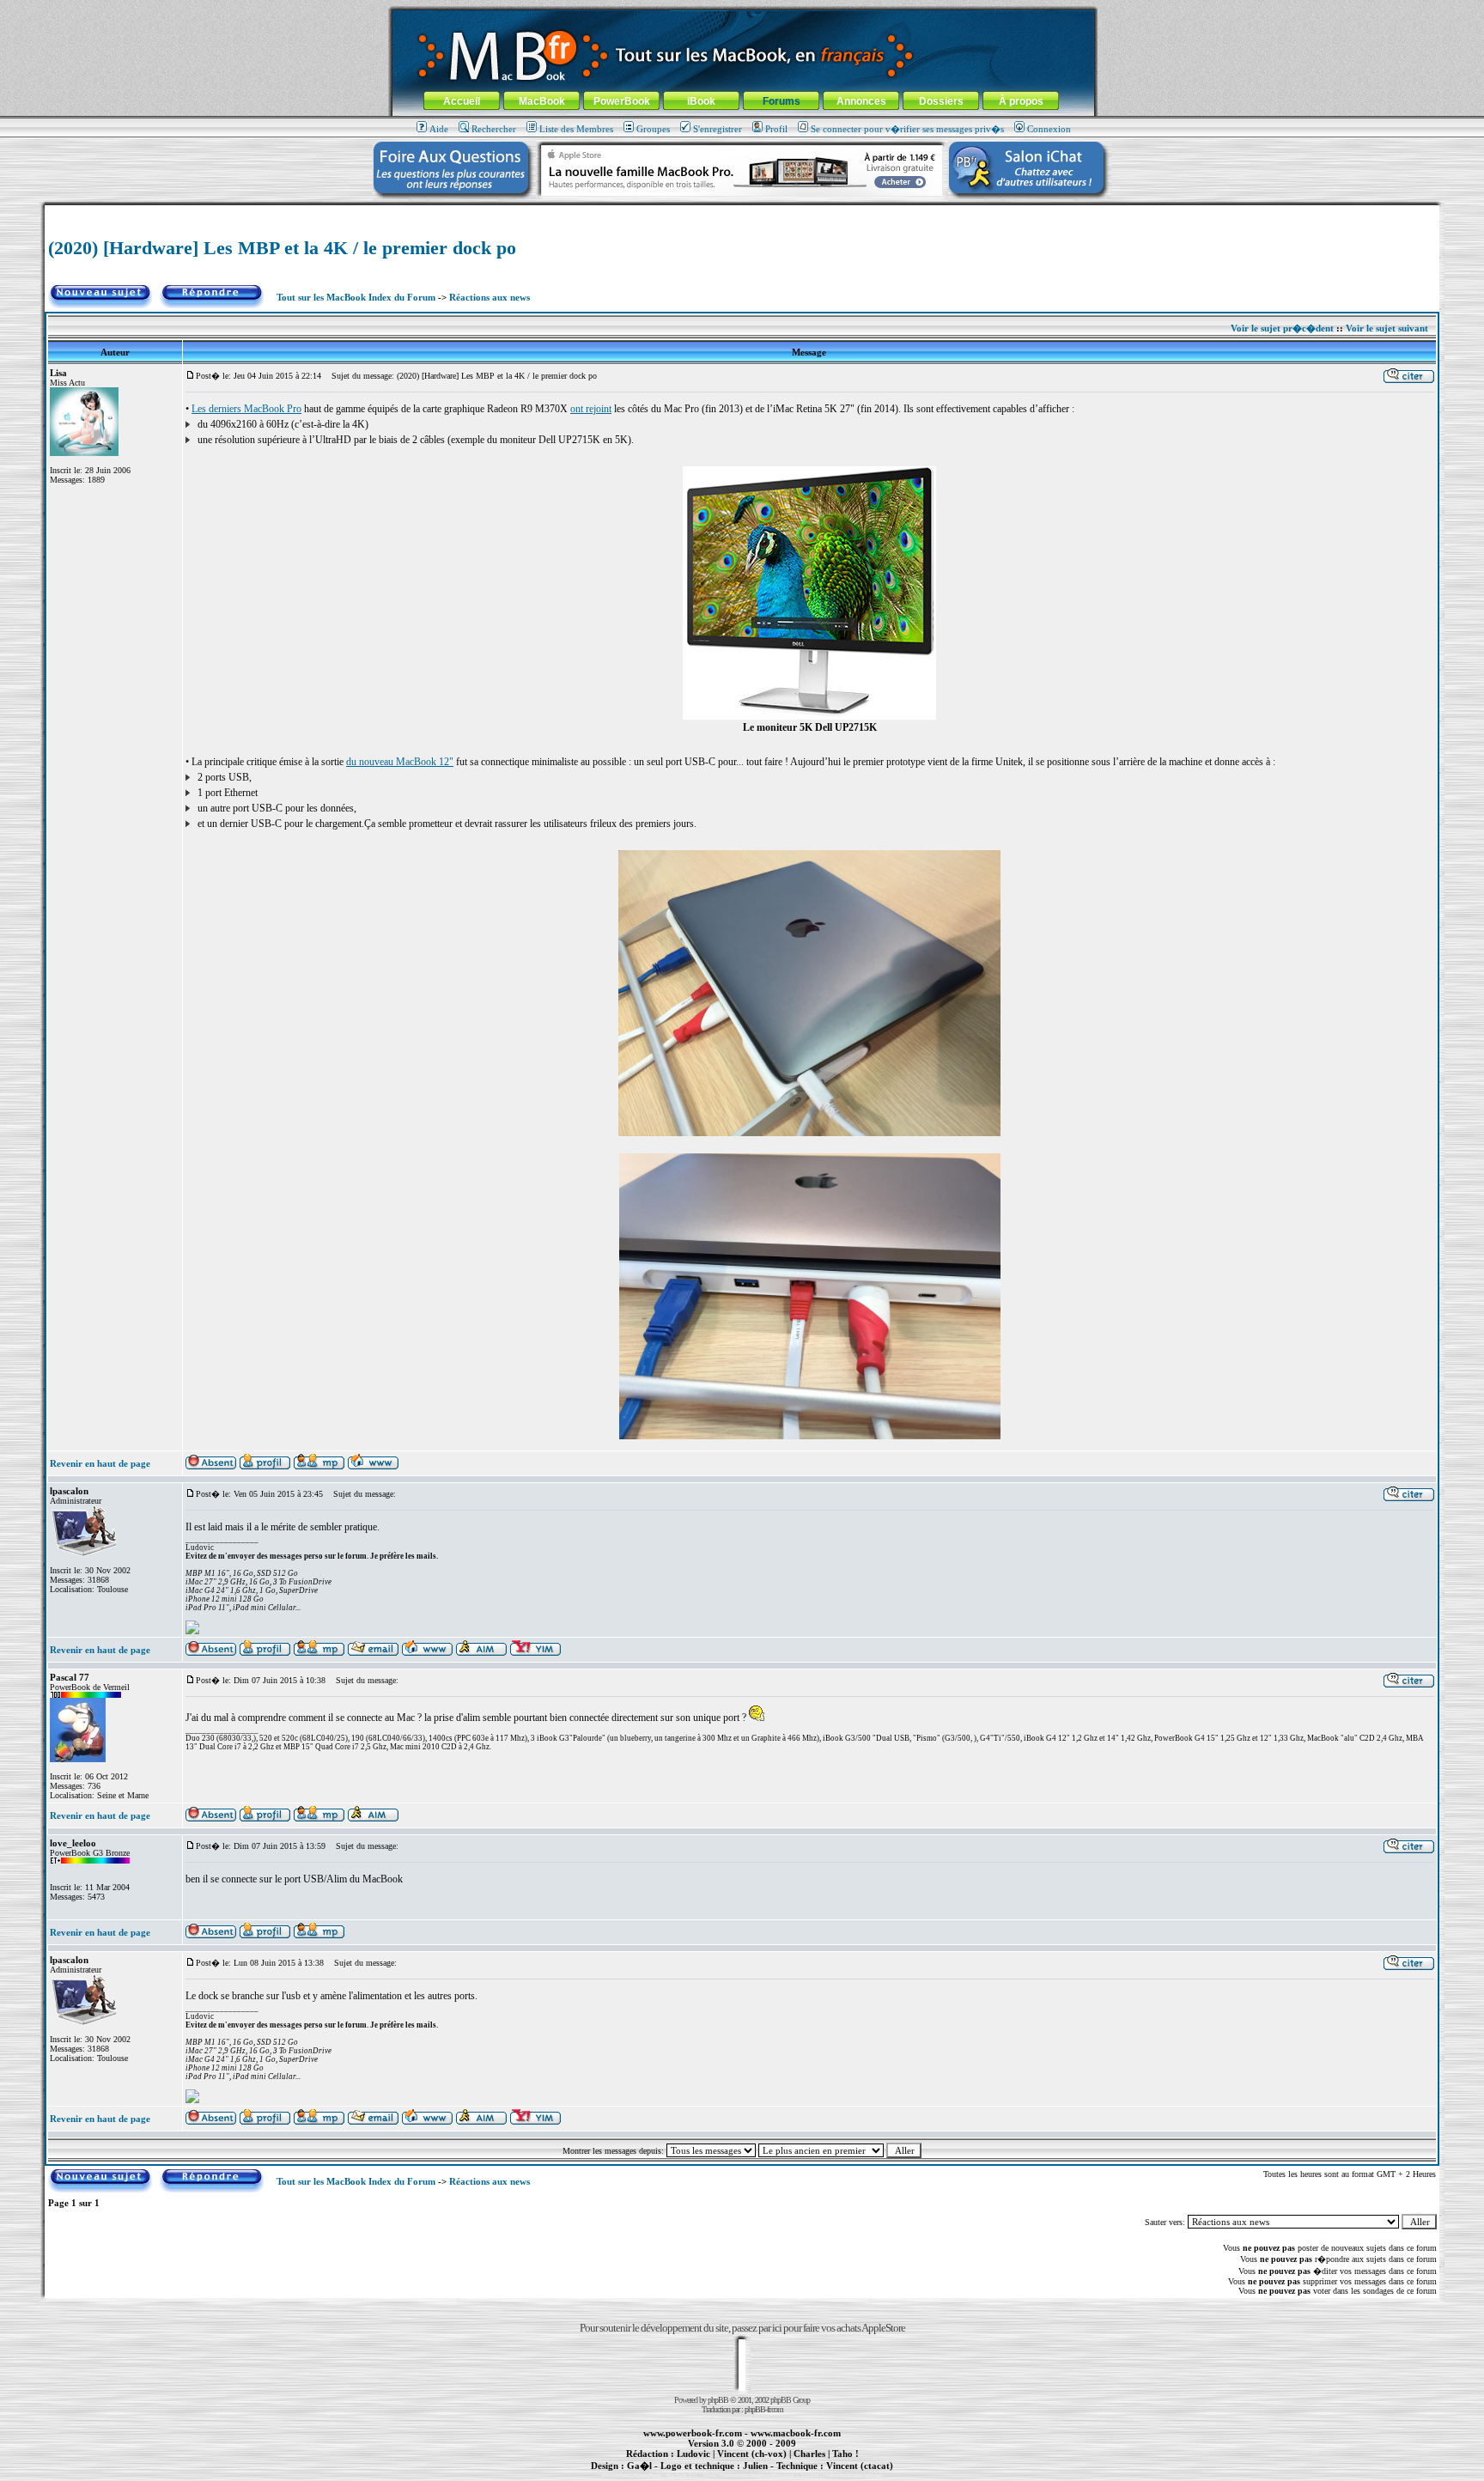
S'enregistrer (718, 129)
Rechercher (494, 129)
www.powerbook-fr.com (693, 2433)
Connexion (1049, 129)
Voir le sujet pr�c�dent (1282, 328)
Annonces (861, 101)
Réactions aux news (490, 297)
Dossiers (941, 101)
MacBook (542, 101)
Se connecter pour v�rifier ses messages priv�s (907, 129)
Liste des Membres (576, 129)
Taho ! (845, 2454)
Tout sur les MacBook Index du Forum (356, 297)
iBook (701, 101)
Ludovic (693, 2454)
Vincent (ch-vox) (752, 2454)
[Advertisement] (742, 212)
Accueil (462, 101)
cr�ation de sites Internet (853, 2475)
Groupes (653, 129)
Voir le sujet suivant (1387, 328)
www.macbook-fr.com (796, 2433)
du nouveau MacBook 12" (400, 762)
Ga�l (639, 2466)
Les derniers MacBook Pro (246, 409)
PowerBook (622, 101)
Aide (439, 129)
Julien (755, 2466)
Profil (776, 129)
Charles (809, 2454)
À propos (1021, 101)
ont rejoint (591, 409)
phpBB (718, 2400)
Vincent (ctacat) (860, 2466)
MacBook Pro (681, 2475)
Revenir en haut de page (100, 1463)
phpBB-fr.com (764, 2409)
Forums (782, 101)
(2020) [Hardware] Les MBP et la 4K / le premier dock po (282, 248)
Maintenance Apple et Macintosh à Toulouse (769, 2475)
